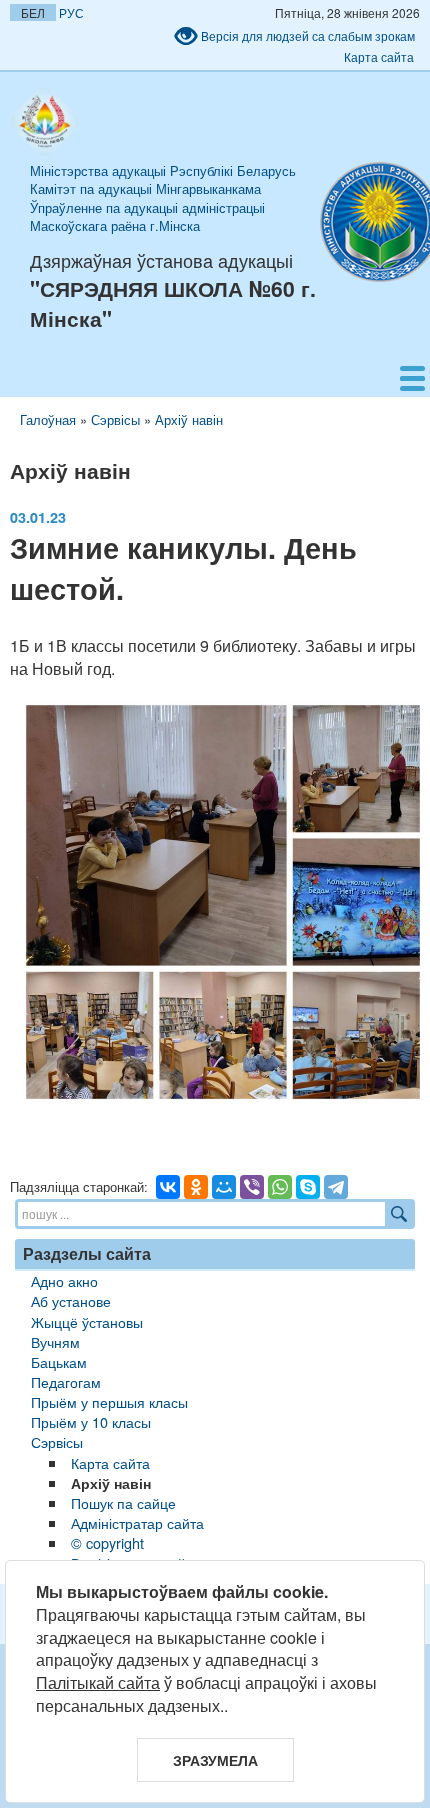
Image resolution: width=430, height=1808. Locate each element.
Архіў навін (189, 419)
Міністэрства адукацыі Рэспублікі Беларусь (163, 170)
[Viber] (252, 1187)
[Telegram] (336, 1187)
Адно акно (64, 1280)
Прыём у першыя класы (109, 1401)
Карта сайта (379, 56)
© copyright (107, 1542)
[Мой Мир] (224, 1187)
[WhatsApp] (280, 1187)
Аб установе (71, 1300)
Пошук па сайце (123, 1502)
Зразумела (215, 1760)
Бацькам (59, 1361)
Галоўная (48, 419)
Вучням (55, 1341)
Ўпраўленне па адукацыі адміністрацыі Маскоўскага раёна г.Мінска (147, 216)
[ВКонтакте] (168, 1187)
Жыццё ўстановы (87, 1321)
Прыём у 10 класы (91, 1421)
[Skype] (308, 1187)
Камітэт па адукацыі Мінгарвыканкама (145, 188)
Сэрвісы (115, 419)
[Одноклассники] (196, 1187)
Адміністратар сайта (137, 1522)
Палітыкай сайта (98, 1682)
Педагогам (66, 1381)
